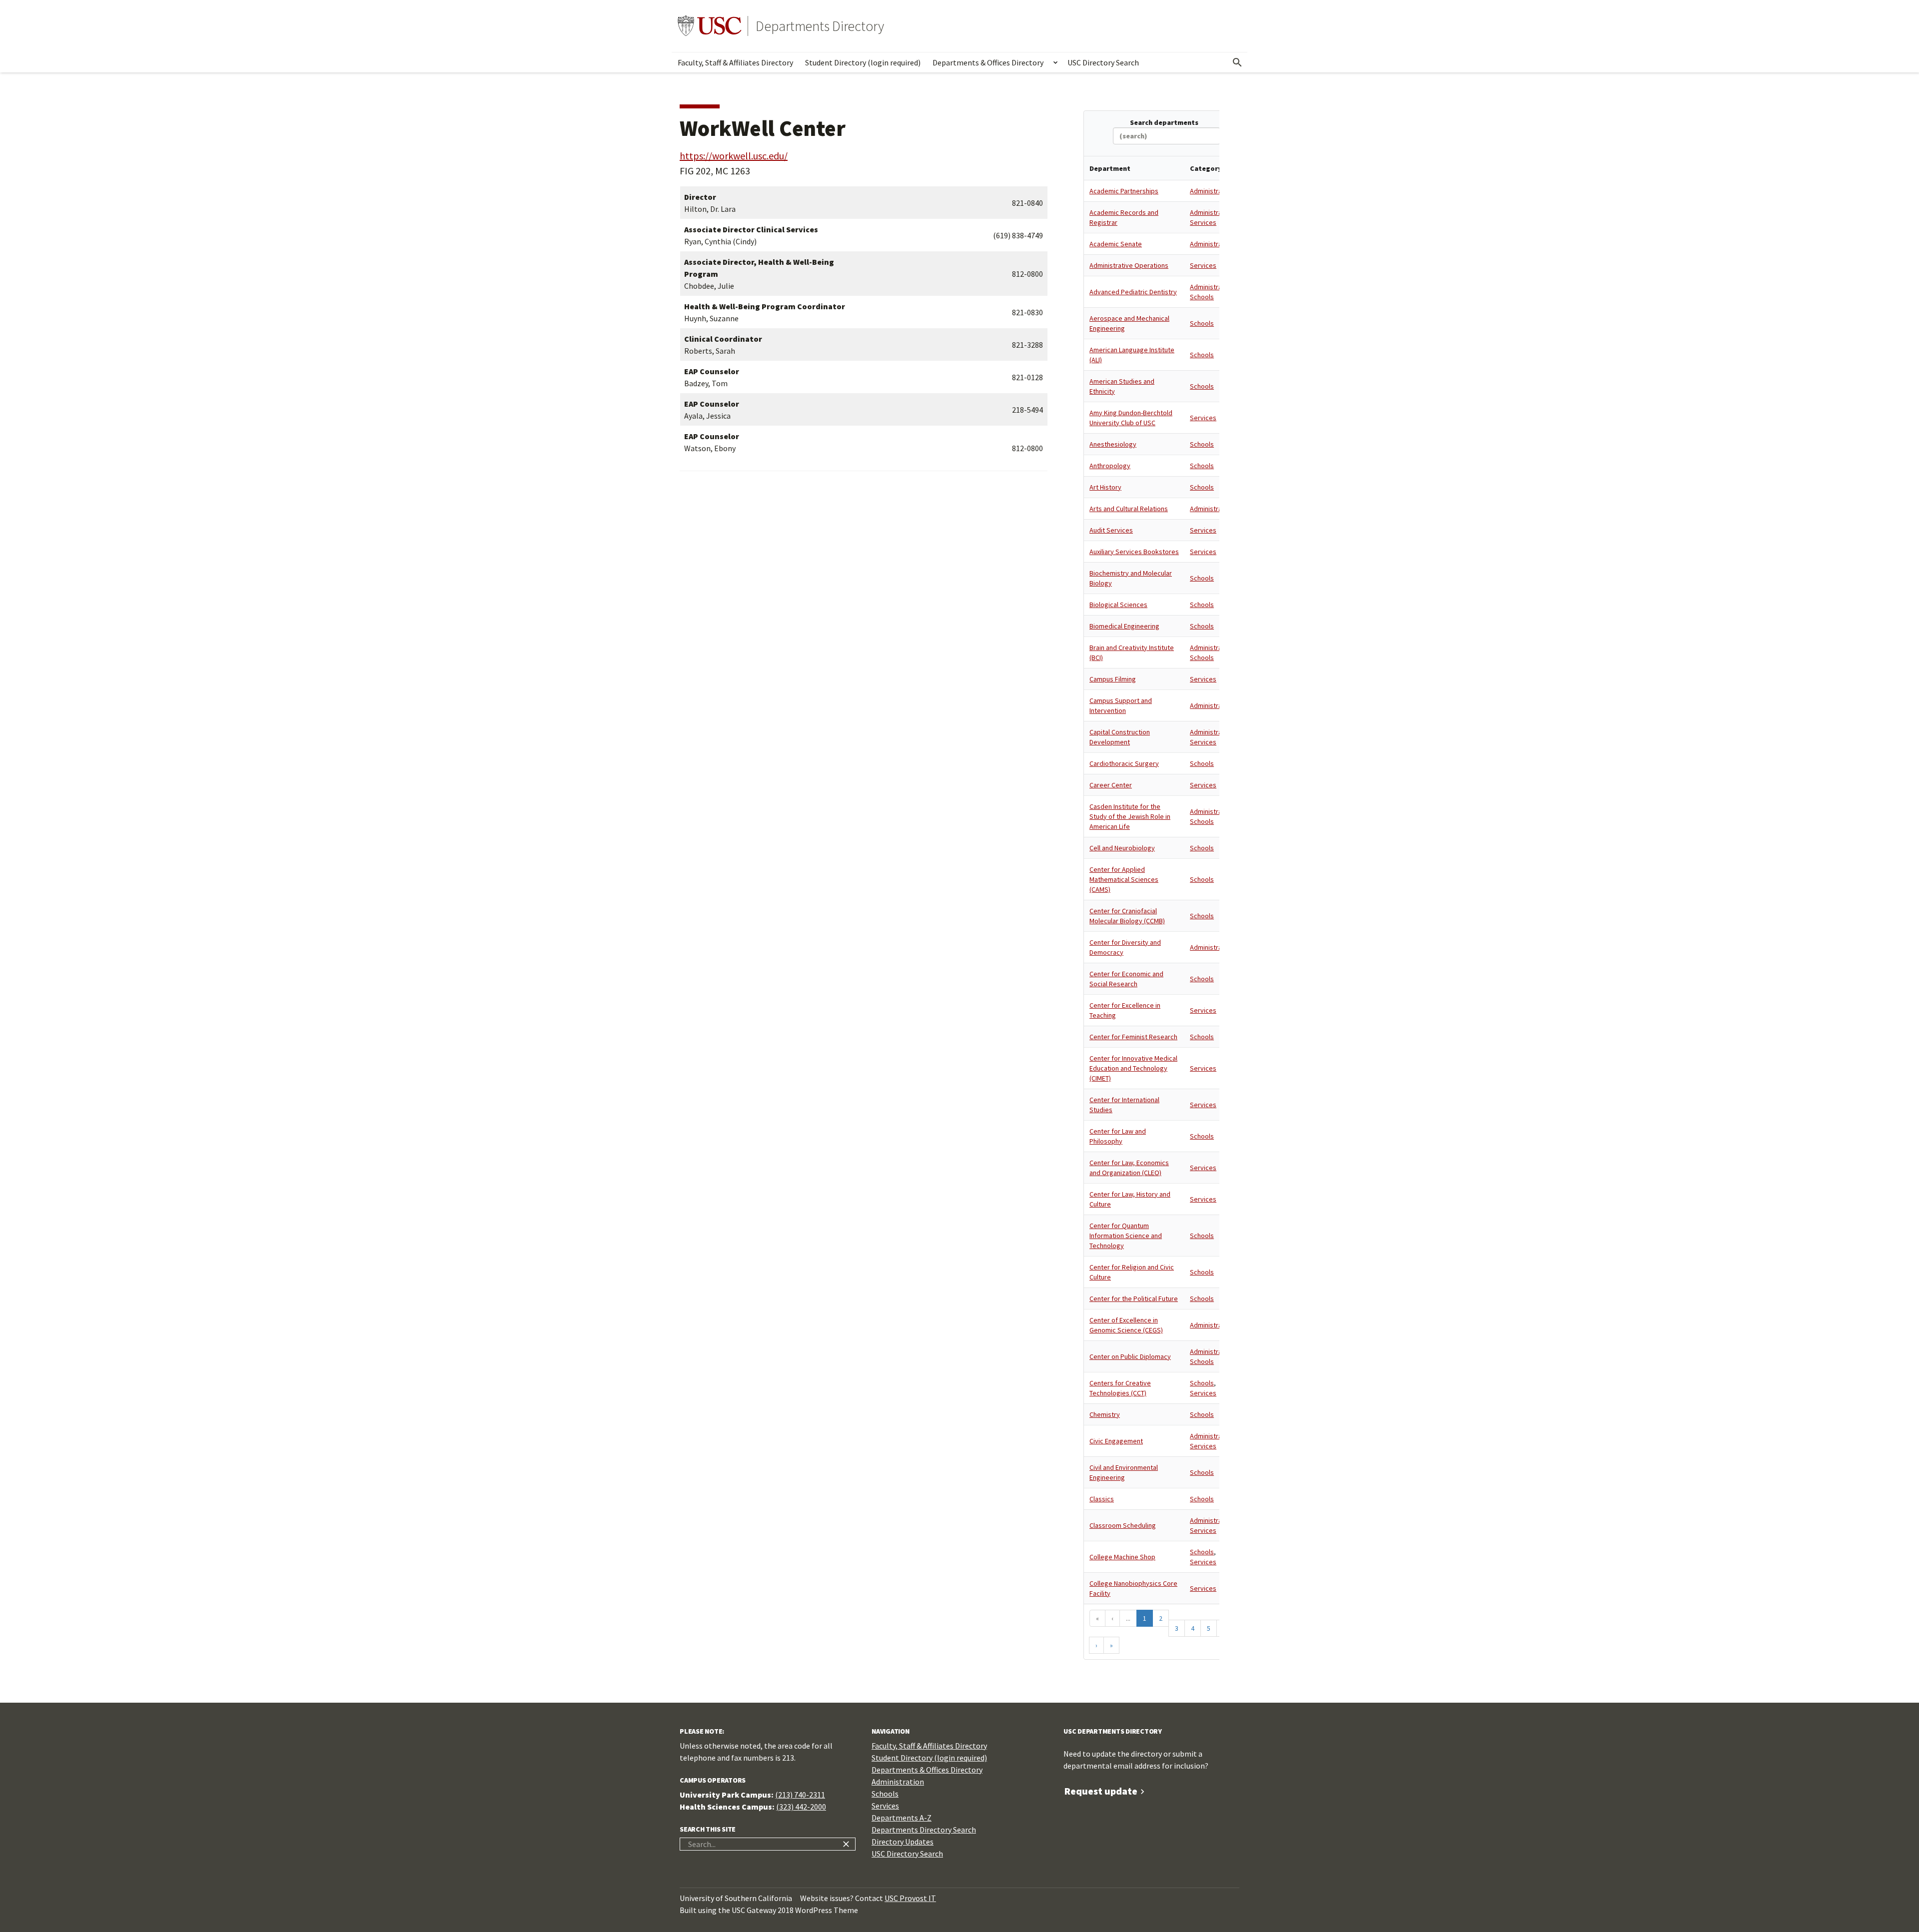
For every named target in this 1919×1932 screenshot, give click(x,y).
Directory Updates (903, 1842)
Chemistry (1105, 1414)
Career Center (1111, 785)
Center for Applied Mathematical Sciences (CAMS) (1124, 879)
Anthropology (1110, 466)
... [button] (1128, 1618)
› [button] (1096, 1645)
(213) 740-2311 (800, 1795)
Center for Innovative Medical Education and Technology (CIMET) (1133, 1068)
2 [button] (1161, 1618)
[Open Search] (1237, 62)
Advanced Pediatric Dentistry (1133, 292)
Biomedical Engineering (1124, 626)
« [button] (1097, 1618)
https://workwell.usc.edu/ (734, 156)
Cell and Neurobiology (1122, 848)
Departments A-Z (902, 1818)
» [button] (1111, 1645)
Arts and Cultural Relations (1129, 509)
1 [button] (1145, 1618)
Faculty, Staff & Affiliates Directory (735, 62)
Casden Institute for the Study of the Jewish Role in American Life (1130, 816)
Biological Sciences (1118, 605)
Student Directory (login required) (863, 62)
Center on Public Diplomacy (1130, 1356)
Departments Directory (820, 26)
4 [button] (1193, 1628)
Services (1203, 222)
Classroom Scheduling (1123, 1525)
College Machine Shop (1122, 1557)
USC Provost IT (910, 1898)
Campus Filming (1113, 679)
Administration (1212, 191)
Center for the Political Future (1134, 1298)
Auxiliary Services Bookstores (1134, 552)
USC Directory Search (1103, 62)
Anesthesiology (1113, 444)
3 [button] (1177, 1628)
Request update (1101, 1791)
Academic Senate (1116, 244)
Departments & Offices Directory (988, 62)
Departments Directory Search (924, 1830)
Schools (1202, 297)
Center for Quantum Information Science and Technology (1126, 1236)
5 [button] (1209, 1628)
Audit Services (1111, 530)
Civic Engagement (1116, 1441)
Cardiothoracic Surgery (1124, 763)
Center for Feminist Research (1133, 1037)
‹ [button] (1112, 1618)
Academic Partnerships (1124, 191)
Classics (1102, 1499)
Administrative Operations (1129, 265)
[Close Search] (846, 1844)
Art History (1105, 487)
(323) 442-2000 (801, 1807)
